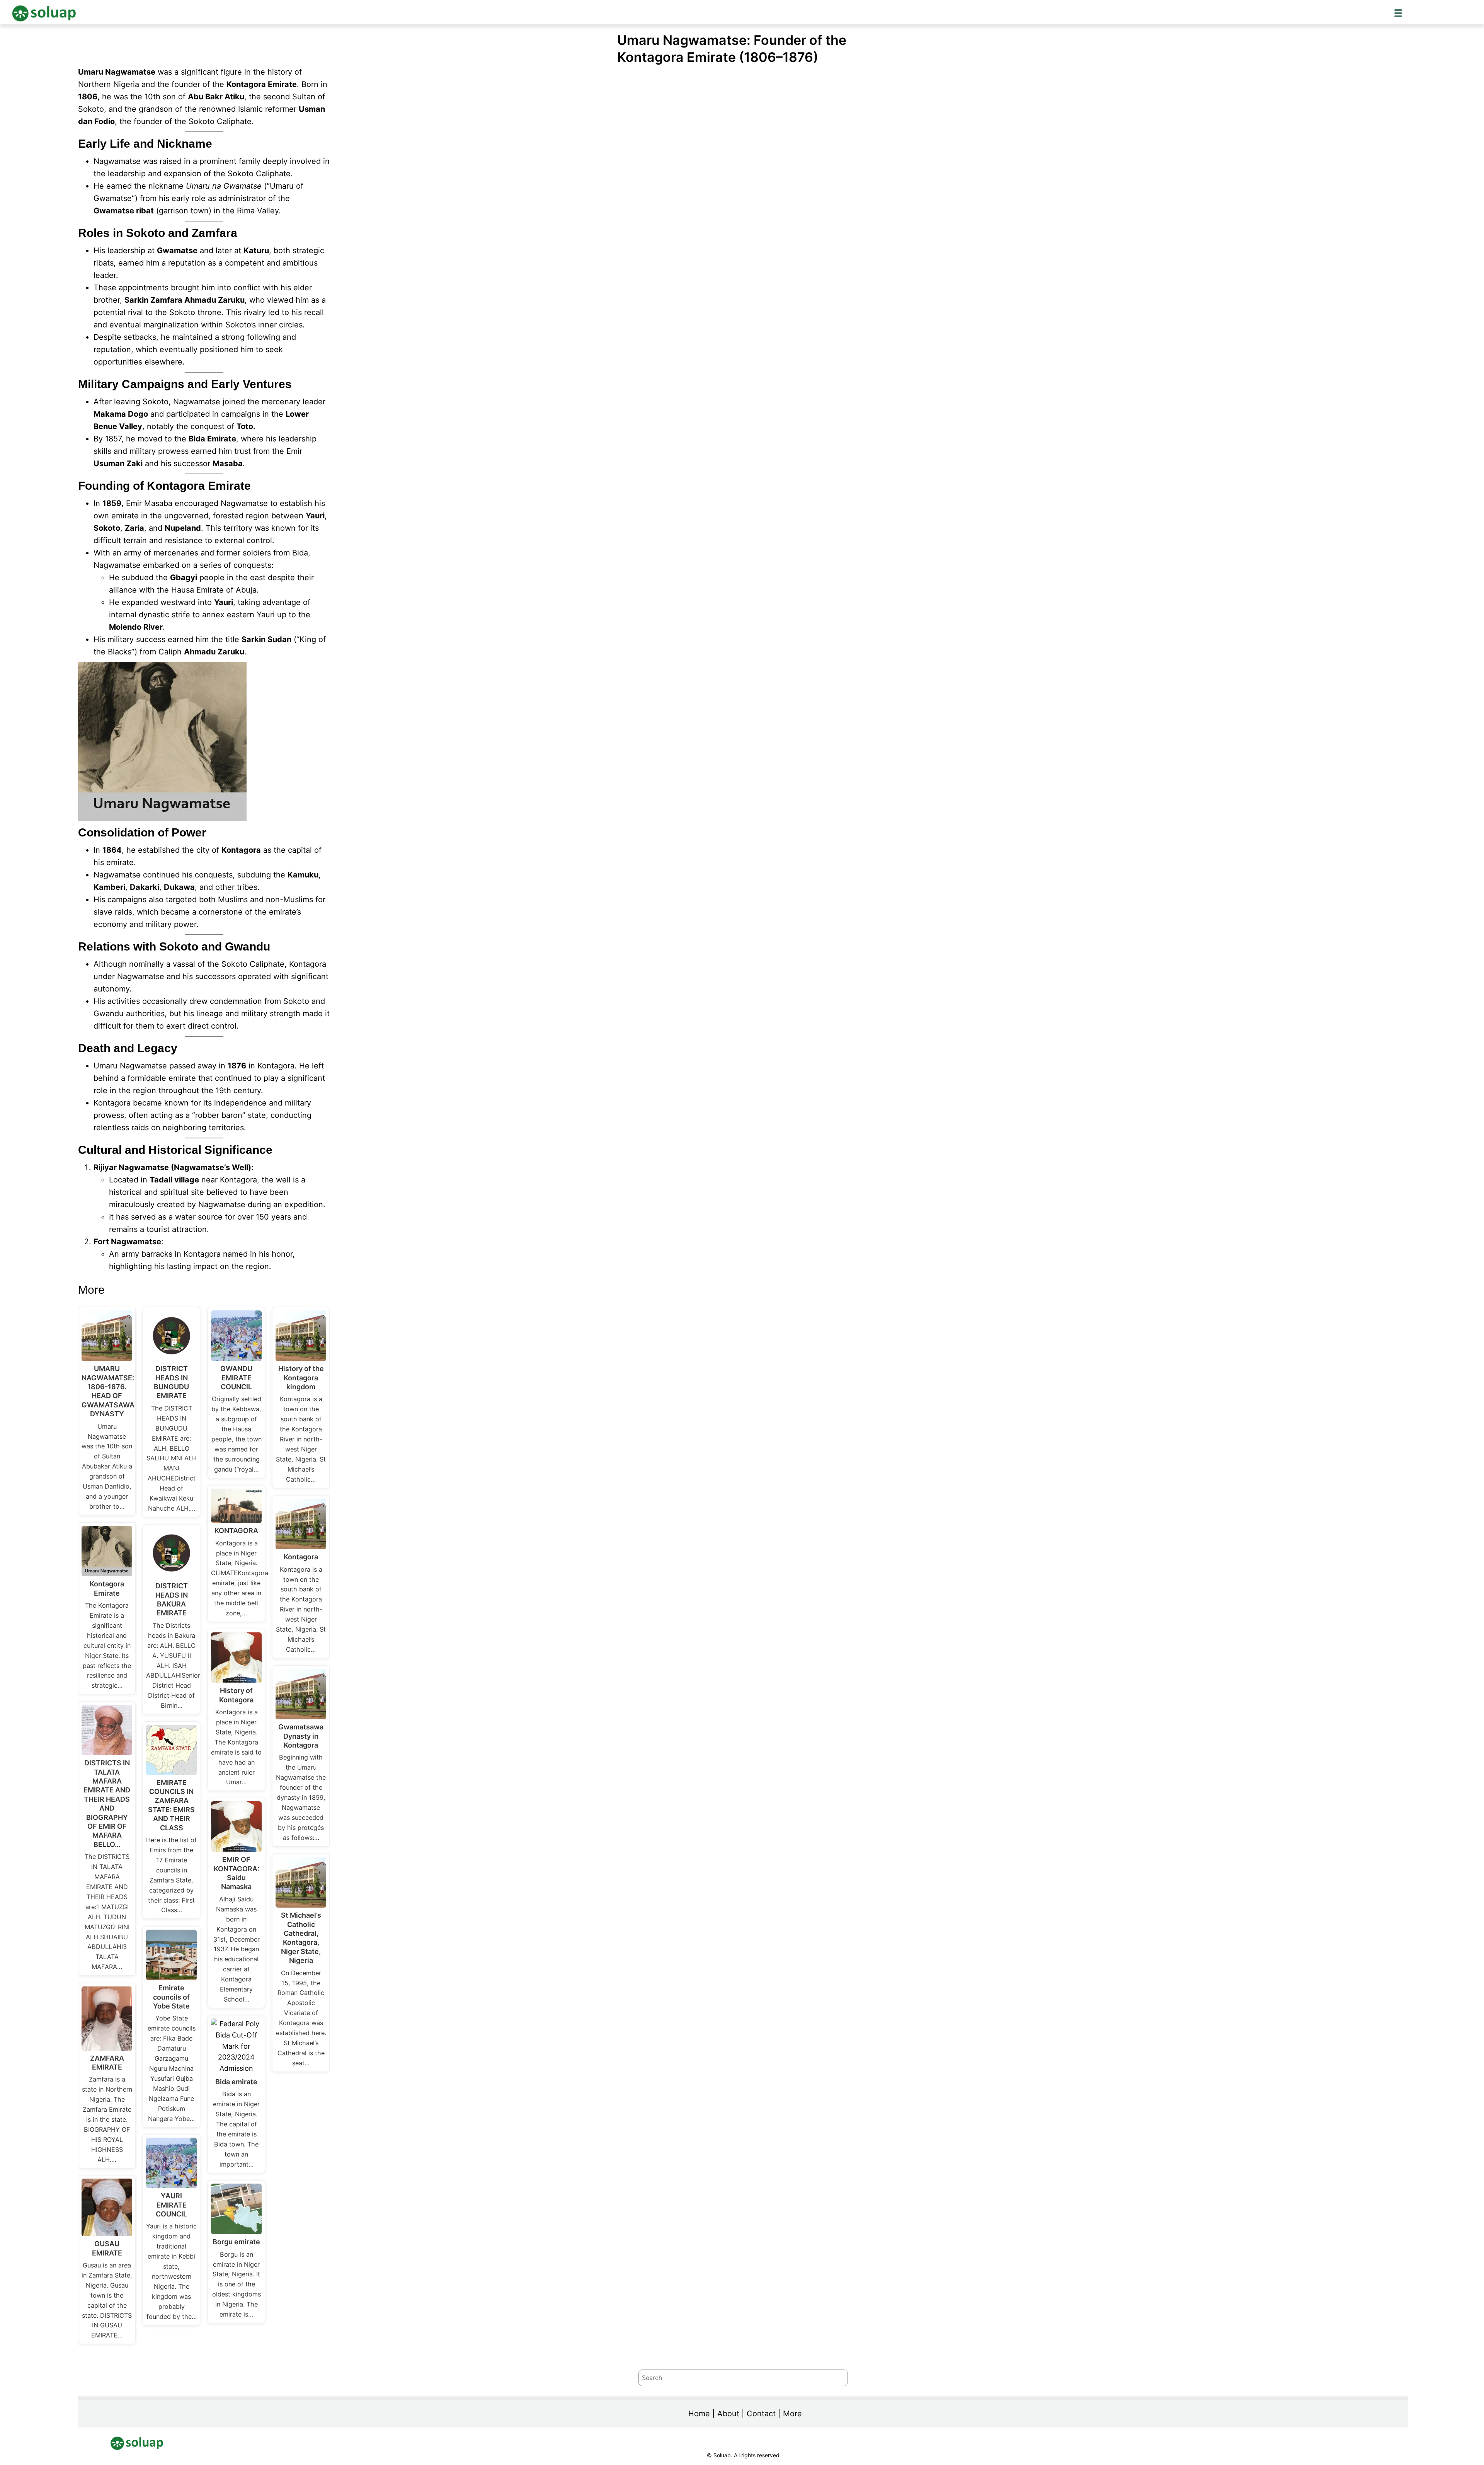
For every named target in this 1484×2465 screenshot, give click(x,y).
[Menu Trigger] (1398, 13)
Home (699, 2414)
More (792, 2414)
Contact (761, 2414)
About (728, 2414)
